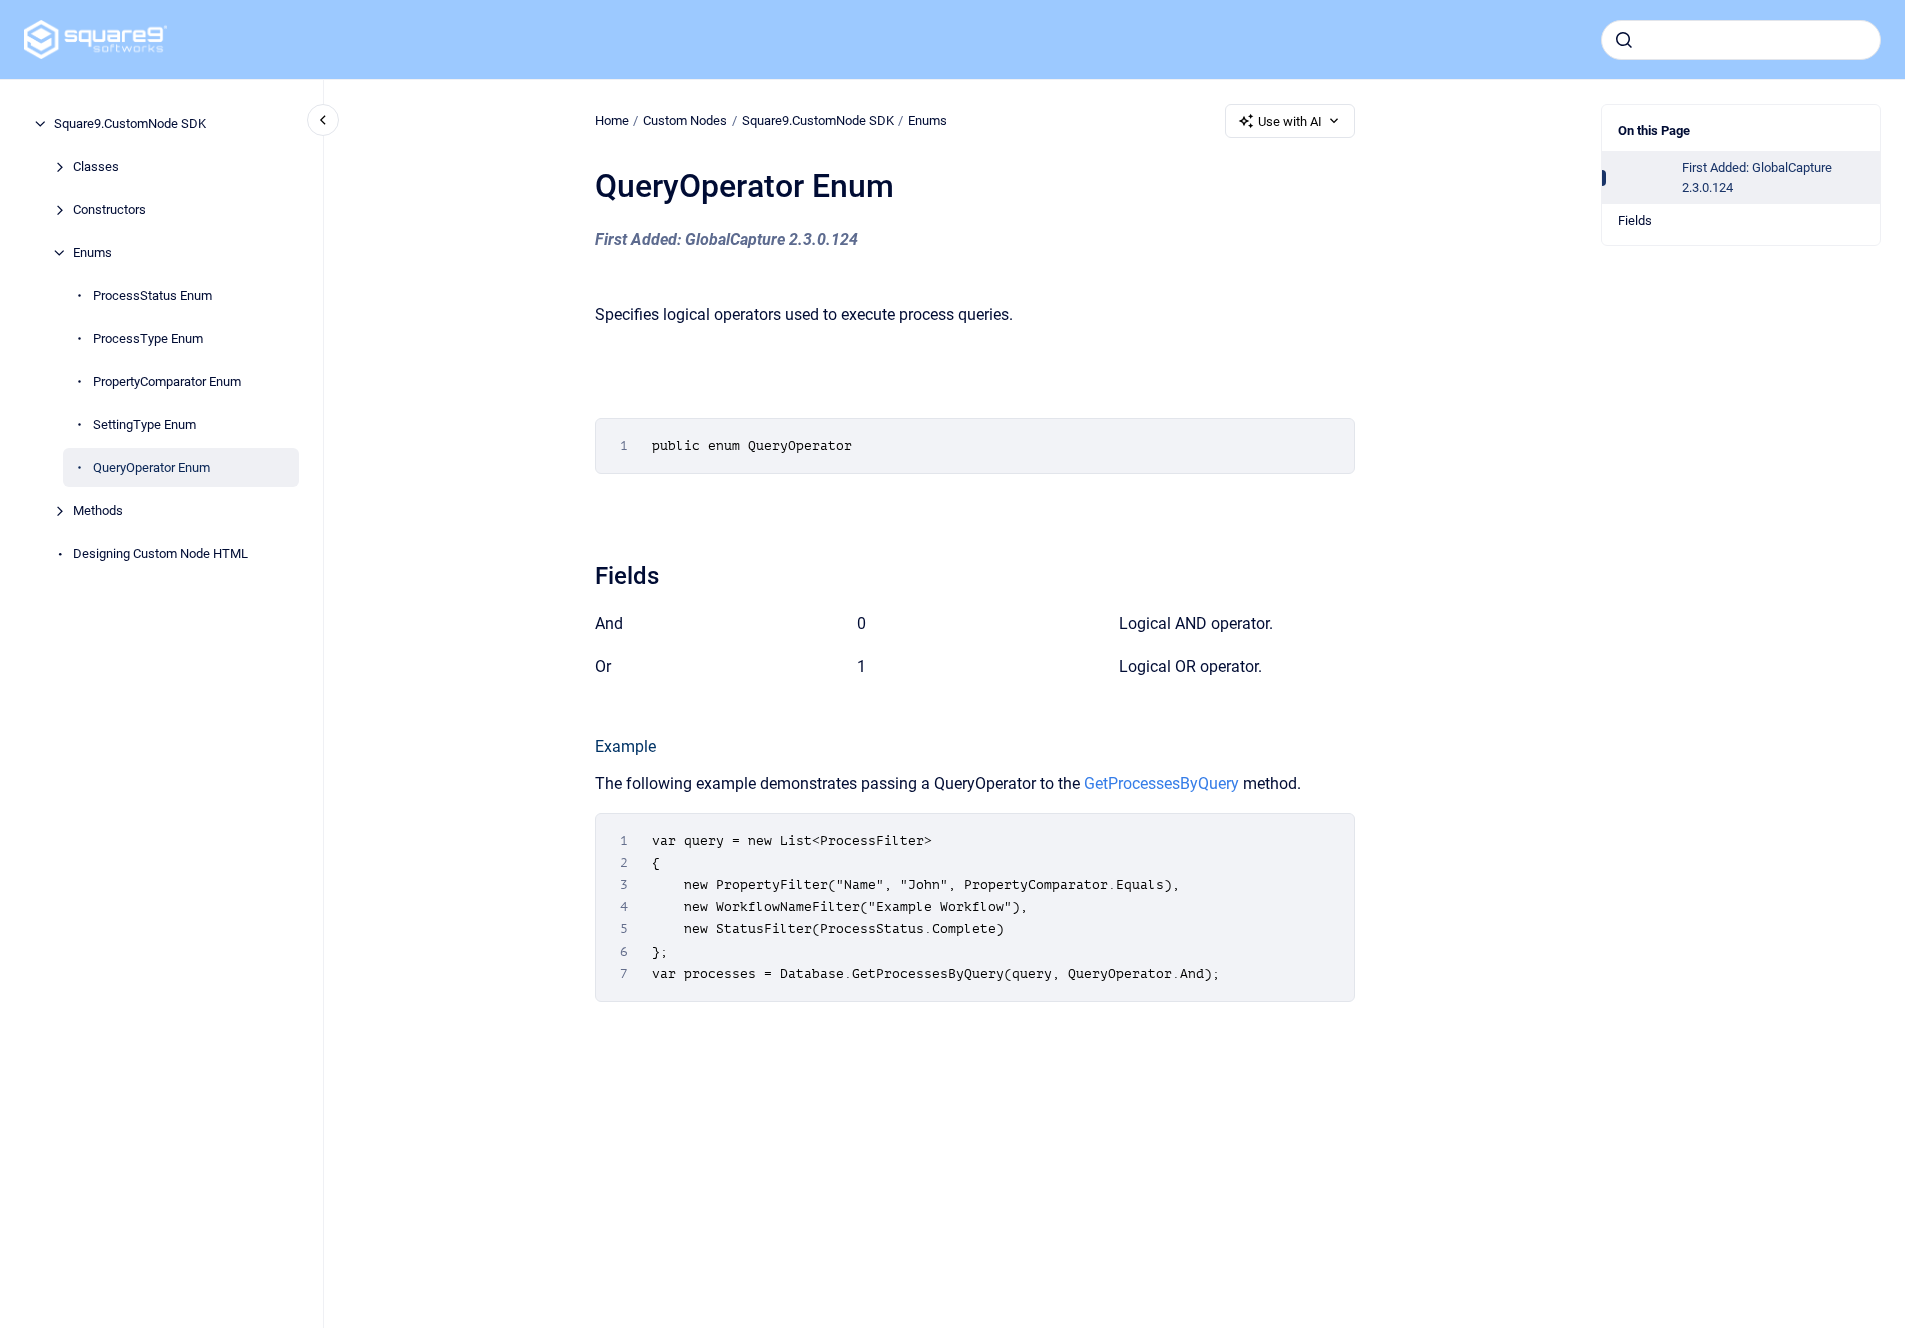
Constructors (109, 209)
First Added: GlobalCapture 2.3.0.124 (1757, 177)
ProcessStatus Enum (152, 295)
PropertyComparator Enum (167, 381)
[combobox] (1741, 40)
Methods (98, 510)
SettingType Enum (144, 424)
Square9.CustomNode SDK (130, 123)
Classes (96, 166)
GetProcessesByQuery (1161, 783)
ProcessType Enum (148, 338)
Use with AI (1290, 121)
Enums (92, 252)
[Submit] (1624, 40)
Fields (1635, 220)
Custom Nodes (685, 120)
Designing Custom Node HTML (160, 553)
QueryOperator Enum (151, 467)
